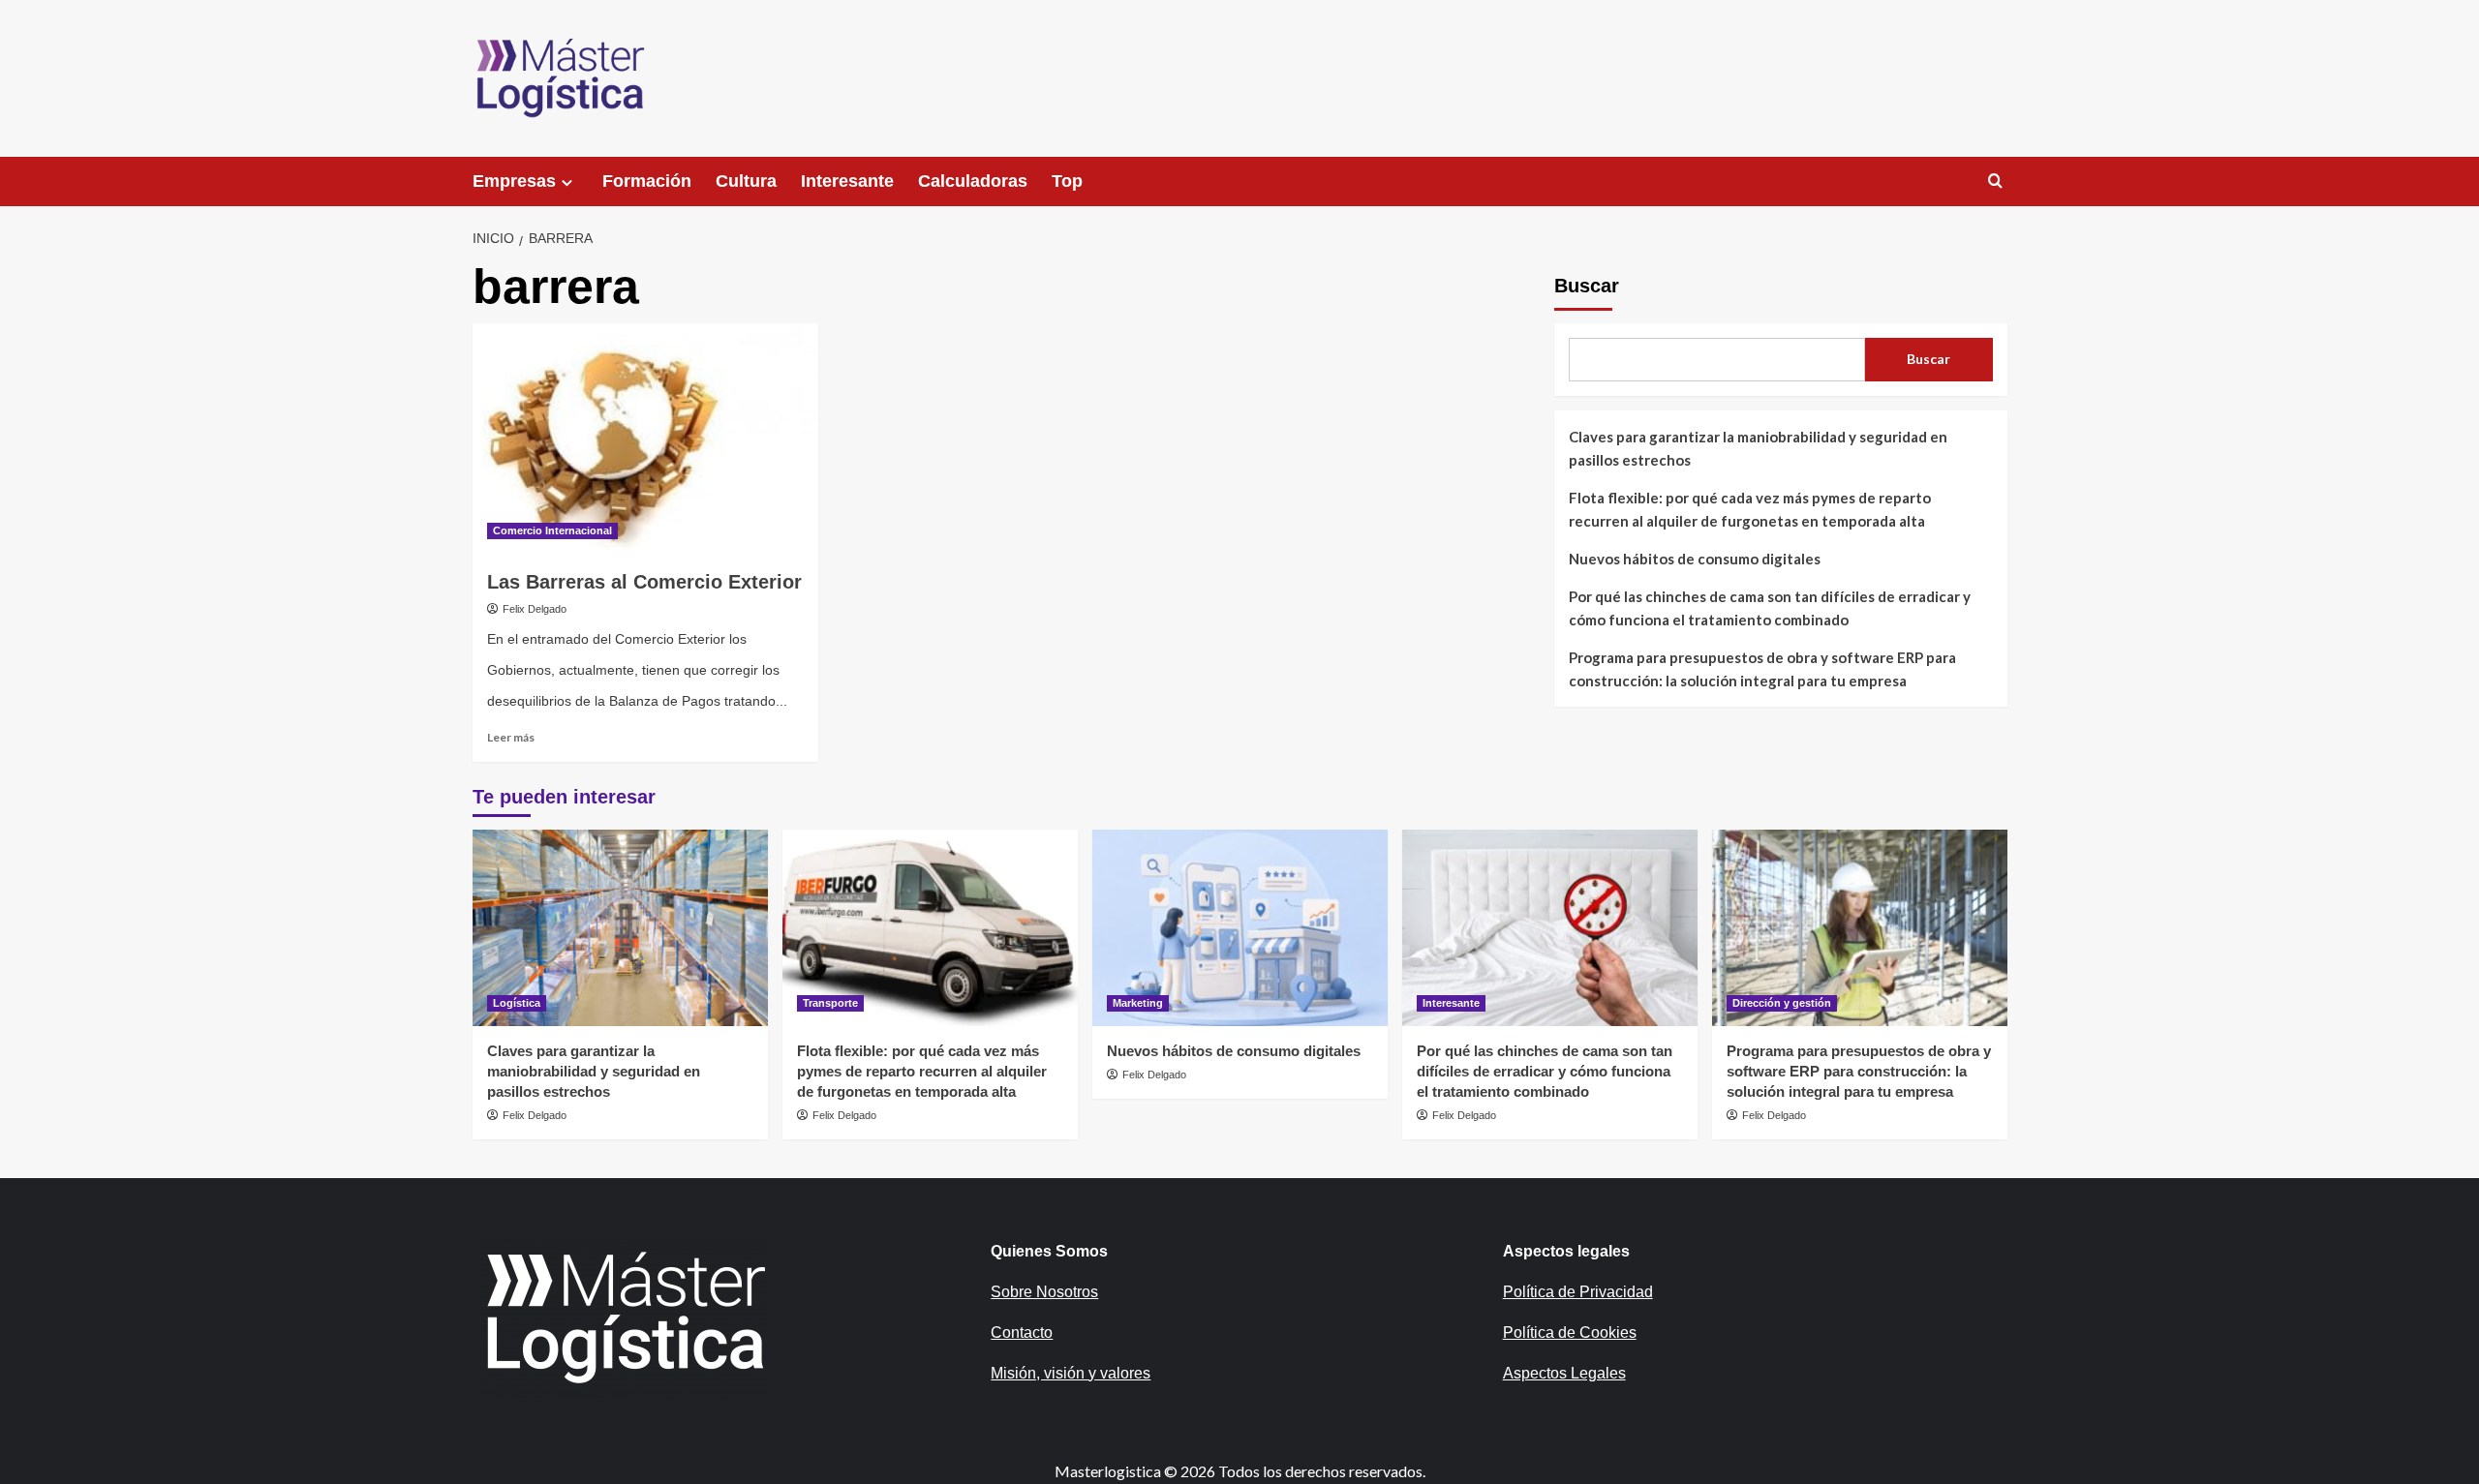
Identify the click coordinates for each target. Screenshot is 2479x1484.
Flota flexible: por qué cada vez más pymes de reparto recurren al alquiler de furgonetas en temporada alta (1750, 509)
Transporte (830, 1003)
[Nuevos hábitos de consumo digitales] (1240, 928)
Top (1067, 181)
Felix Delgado (535, 609)
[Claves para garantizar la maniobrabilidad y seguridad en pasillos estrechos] (620, 928)
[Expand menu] (567, 182)
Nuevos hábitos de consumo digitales (1695, 559)
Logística (517, 1003)
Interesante (847, 181)
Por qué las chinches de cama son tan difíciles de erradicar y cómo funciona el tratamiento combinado (1770, 608)
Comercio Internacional (552, 530)
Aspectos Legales (1564, 1373)
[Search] (1995, 182)
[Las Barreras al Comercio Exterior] (645, 439)
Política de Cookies (1570, 1333)
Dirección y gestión (1782, 1003)
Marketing (1138, 1003)
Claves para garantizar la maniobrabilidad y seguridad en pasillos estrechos (1758, 448)
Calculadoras (973, 181)
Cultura (746, 181)
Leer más (511, 737)
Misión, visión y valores (1071, 1373)
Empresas (514, 181)
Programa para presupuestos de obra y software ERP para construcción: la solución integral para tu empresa (1762, 669)
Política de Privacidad (1578, 1292)
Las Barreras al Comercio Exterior (644, 582)
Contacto (1022, 1333)
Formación (647, 181)
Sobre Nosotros (1044, 1292)
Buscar (1587, 286)
